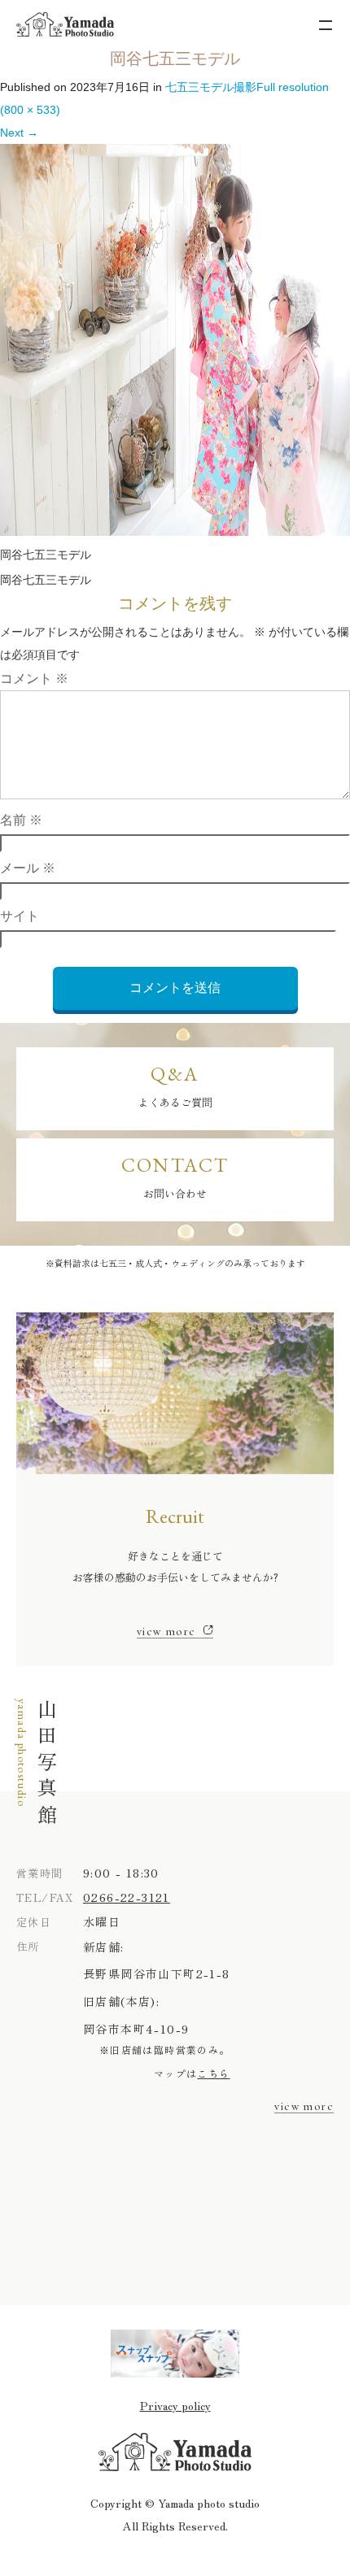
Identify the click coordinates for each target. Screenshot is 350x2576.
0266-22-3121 (127, 1897)
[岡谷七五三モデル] (175, 532)
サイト (20, 916)
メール (28, 868)
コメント (34, 679)
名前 (21, 820)
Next (19, 133)
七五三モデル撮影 (211, 87)
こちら (213, 2073)
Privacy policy (175, 2405)
